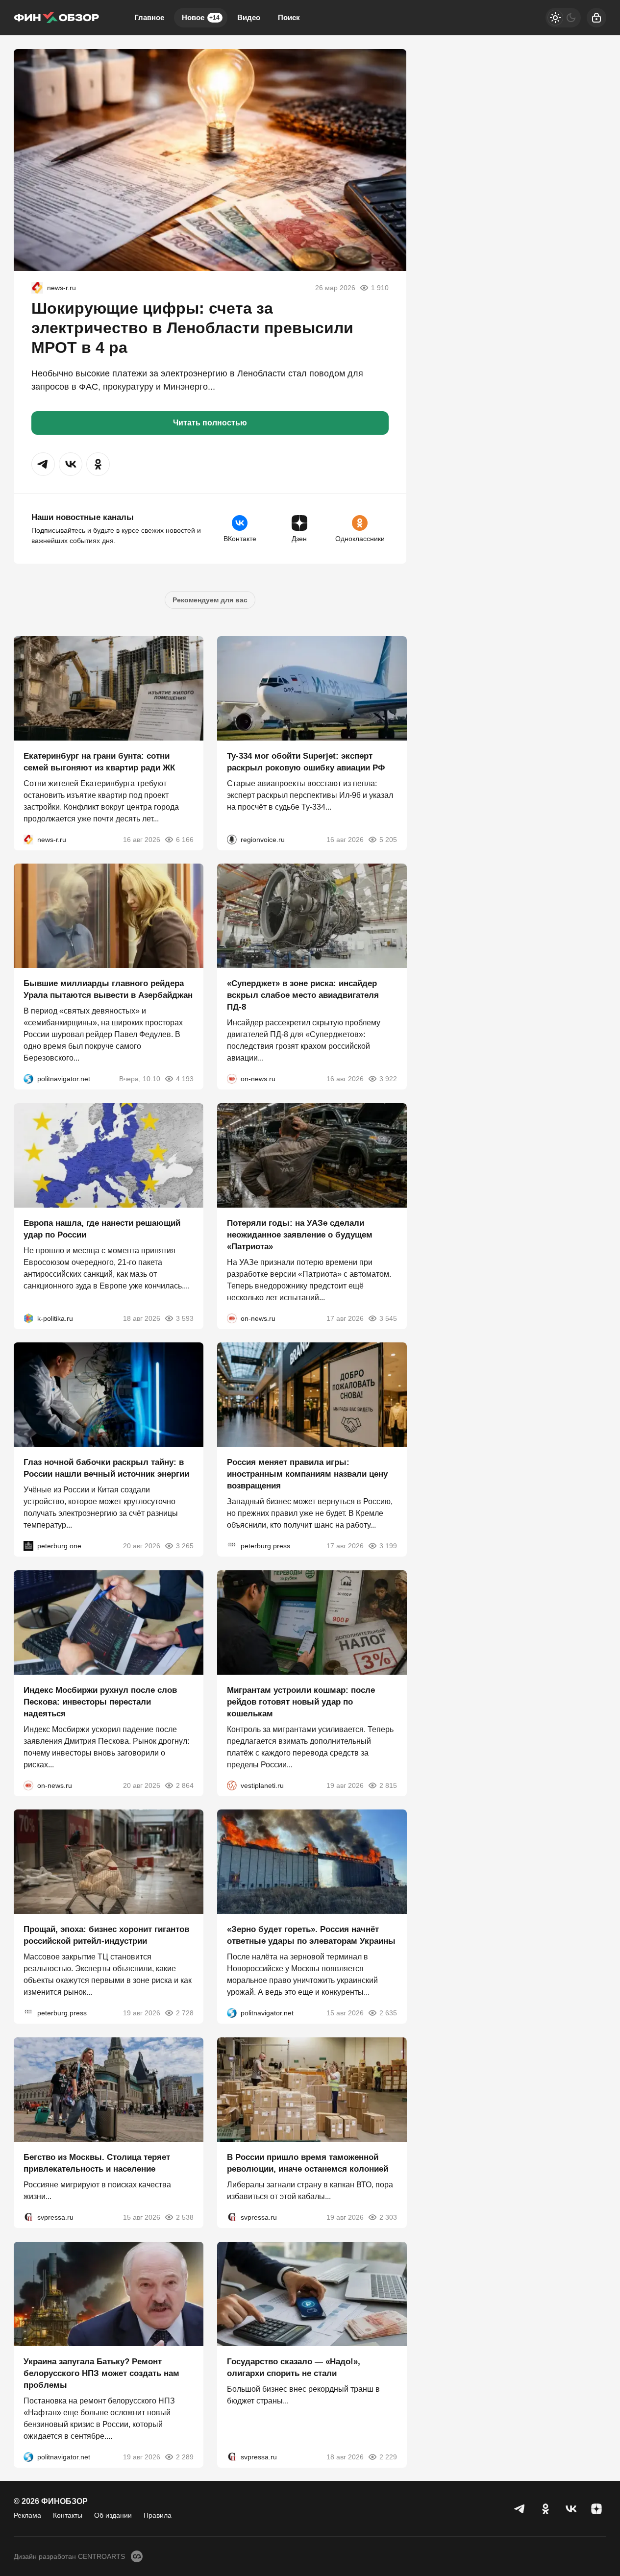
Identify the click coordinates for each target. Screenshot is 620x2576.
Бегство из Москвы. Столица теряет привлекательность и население (97, 2163)
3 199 (388, 1546)
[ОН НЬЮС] (232, 1079)
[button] (43, 464)
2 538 (185, 2217)
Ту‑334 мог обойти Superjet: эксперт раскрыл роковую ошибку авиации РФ (306, 761)
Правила (158, 2515)
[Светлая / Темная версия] (563, 18)
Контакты (68, 2515)
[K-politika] (28, 1318)
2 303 (388, 2217)
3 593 (185, 1318)
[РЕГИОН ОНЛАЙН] (37, 288)
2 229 (388, 2456)
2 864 (185, 1785)
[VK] (571, 2509)
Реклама (27, 2515)
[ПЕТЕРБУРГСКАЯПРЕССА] (232, 1546)
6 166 (185, 839)
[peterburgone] (28, 1546)
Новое (201, 17)
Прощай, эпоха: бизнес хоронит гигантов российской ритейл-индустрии (106, 1935)
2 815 (388, 1785)
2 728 (185, 2013)
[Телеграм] (520, 2509)
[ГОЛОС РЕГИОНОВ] (232, 839)
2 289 (185, 2456)
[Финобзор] (56, 18)
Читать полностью (210, 423)
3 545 (388, 1318)
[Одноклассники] (546, 2509)
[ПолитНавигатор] (28, 1079)
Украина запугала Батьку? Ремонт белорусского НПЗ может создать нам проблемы (101, 2373)
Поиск (289, 17)
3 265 (185, 1546)
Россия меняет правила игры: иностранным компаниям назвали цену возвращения (307, 1474)
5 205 (388, 839)
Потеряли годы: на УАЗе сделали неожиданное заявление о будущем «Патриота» (300, 1234)
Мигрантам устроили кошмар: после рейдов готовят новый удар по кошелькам (301, 1701)
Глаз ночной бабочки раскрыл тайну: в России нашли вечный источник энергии (106, 1468)
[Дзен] (596, 2509)
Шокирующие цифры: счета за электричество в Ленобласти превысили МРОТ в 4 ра (192, 328)
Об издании (113, 2515)
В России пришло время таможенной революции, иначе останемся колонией (308, 2163)
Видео (249, 17)
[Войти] (596, 18)
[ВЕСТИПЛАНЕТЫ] (232, 1785)
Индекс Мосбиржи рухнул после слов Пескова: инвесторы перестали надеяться (100, 1701)
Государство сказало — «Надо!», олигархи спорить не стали (294, 2367)
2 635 (388, 2013)
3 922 (388, 1079)
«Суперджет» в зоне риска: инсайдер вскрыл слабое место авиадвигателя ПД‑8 (303, 995)
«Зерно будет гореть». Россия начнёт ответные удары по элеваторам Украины (311, 1935)
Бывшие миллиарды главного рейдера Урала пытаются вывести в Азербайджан (108, 989)
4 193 (185, 1079)
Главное (149, 17)
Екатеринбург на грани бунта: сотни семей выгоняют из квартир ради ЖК (99, 761)
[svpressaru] (28, 2217)
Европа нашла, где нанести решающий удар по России (102, 1228)
